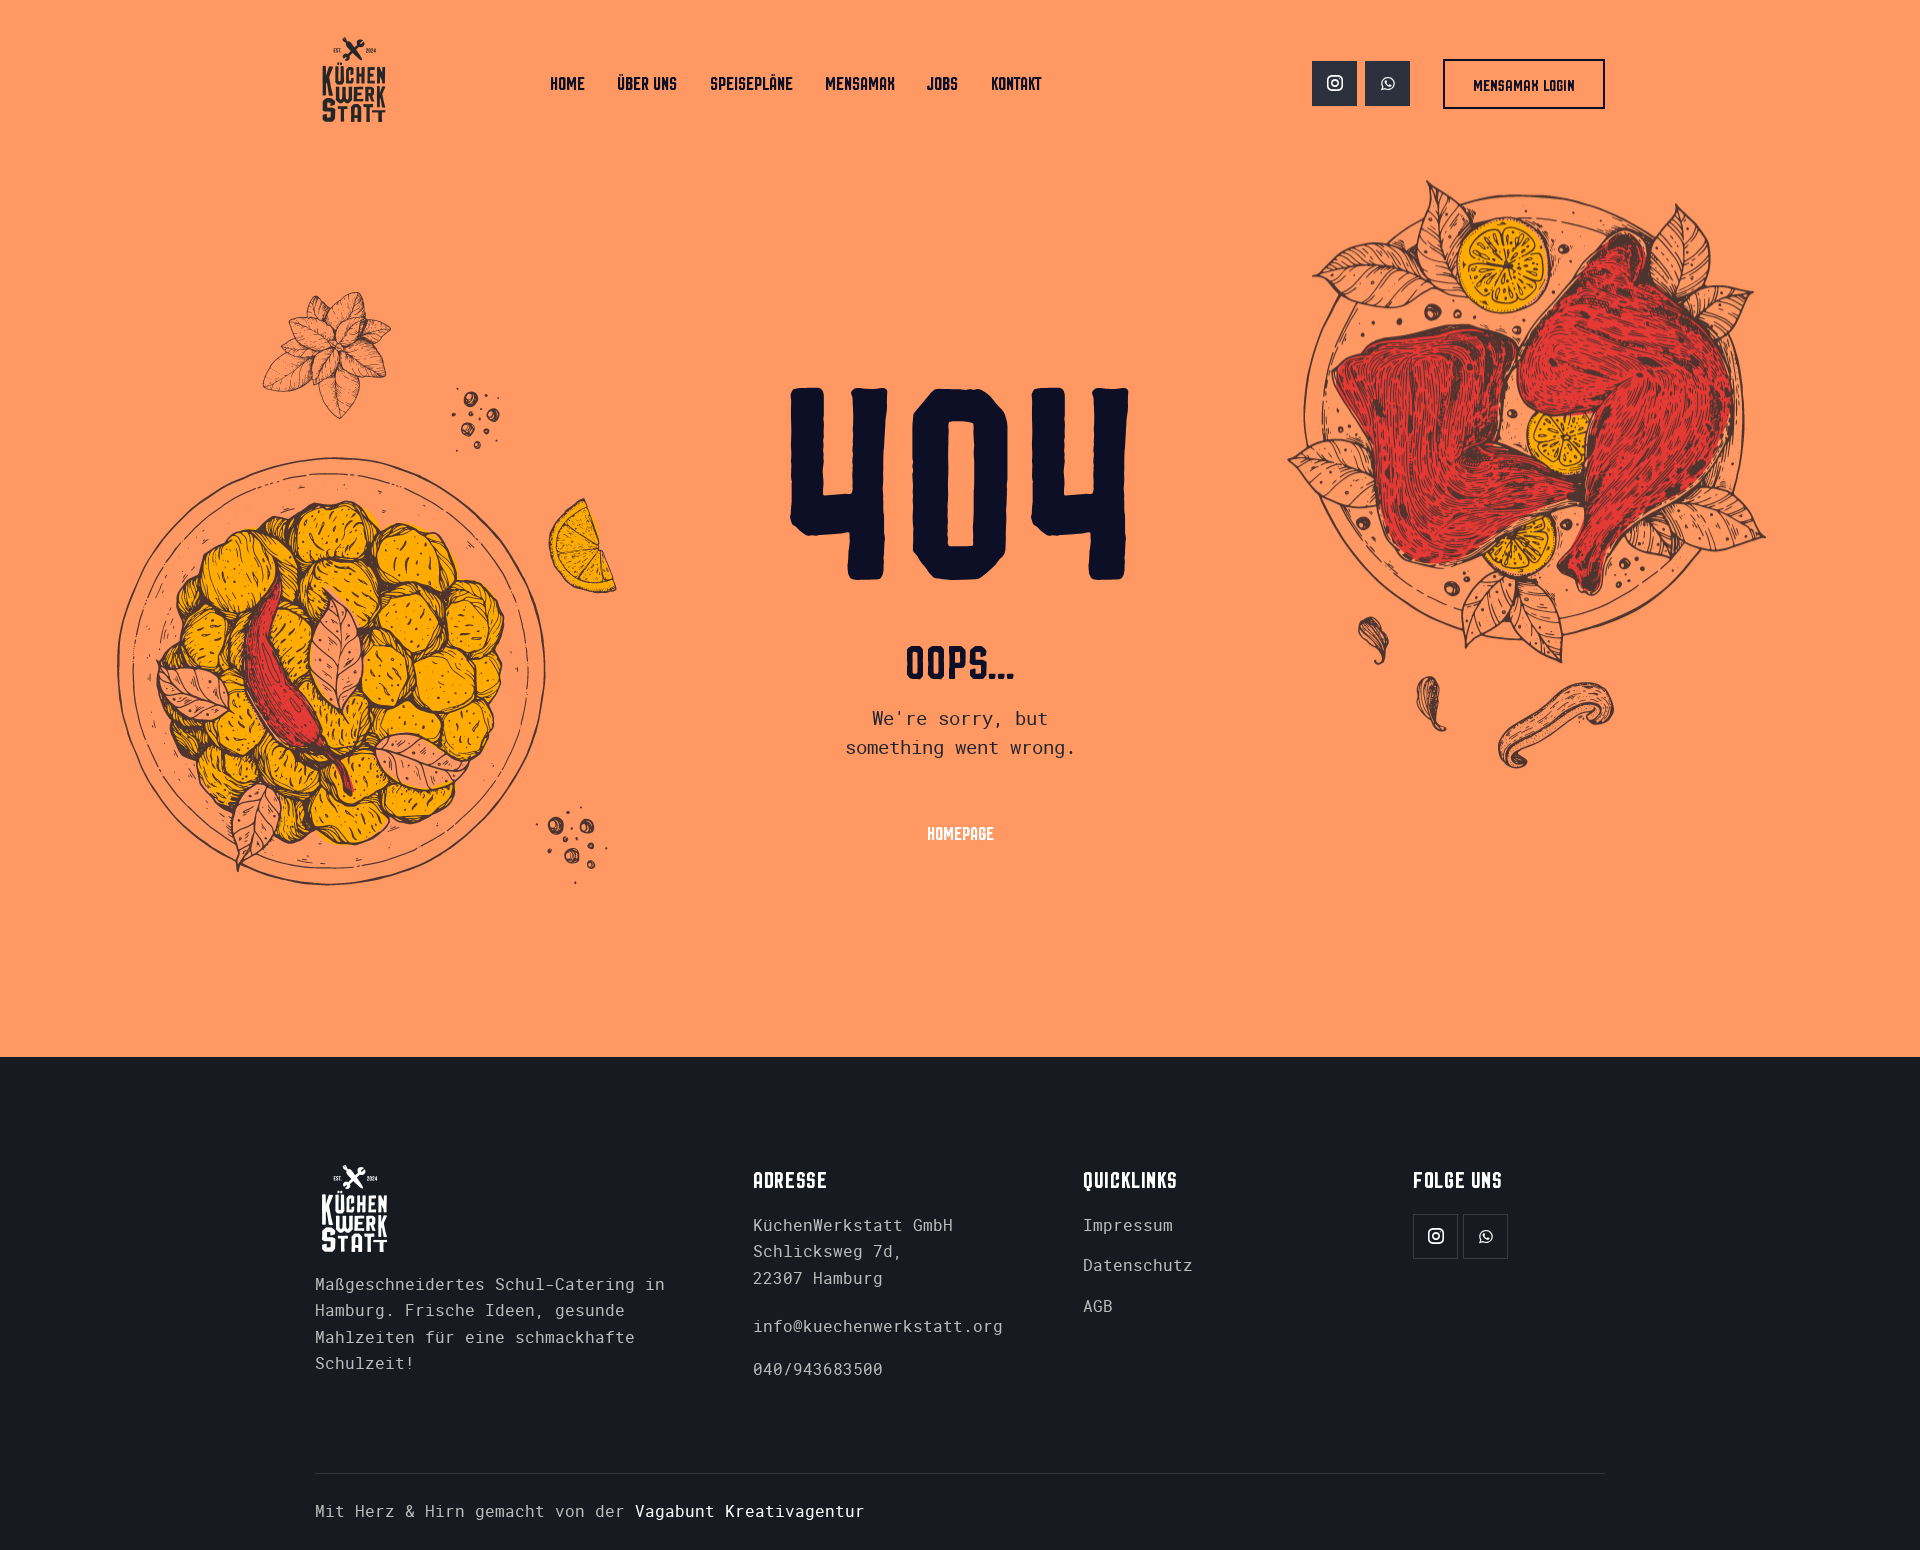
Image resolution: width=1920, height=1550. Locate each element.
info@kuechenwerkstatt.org (878, 1326)
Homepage (960, 833)
